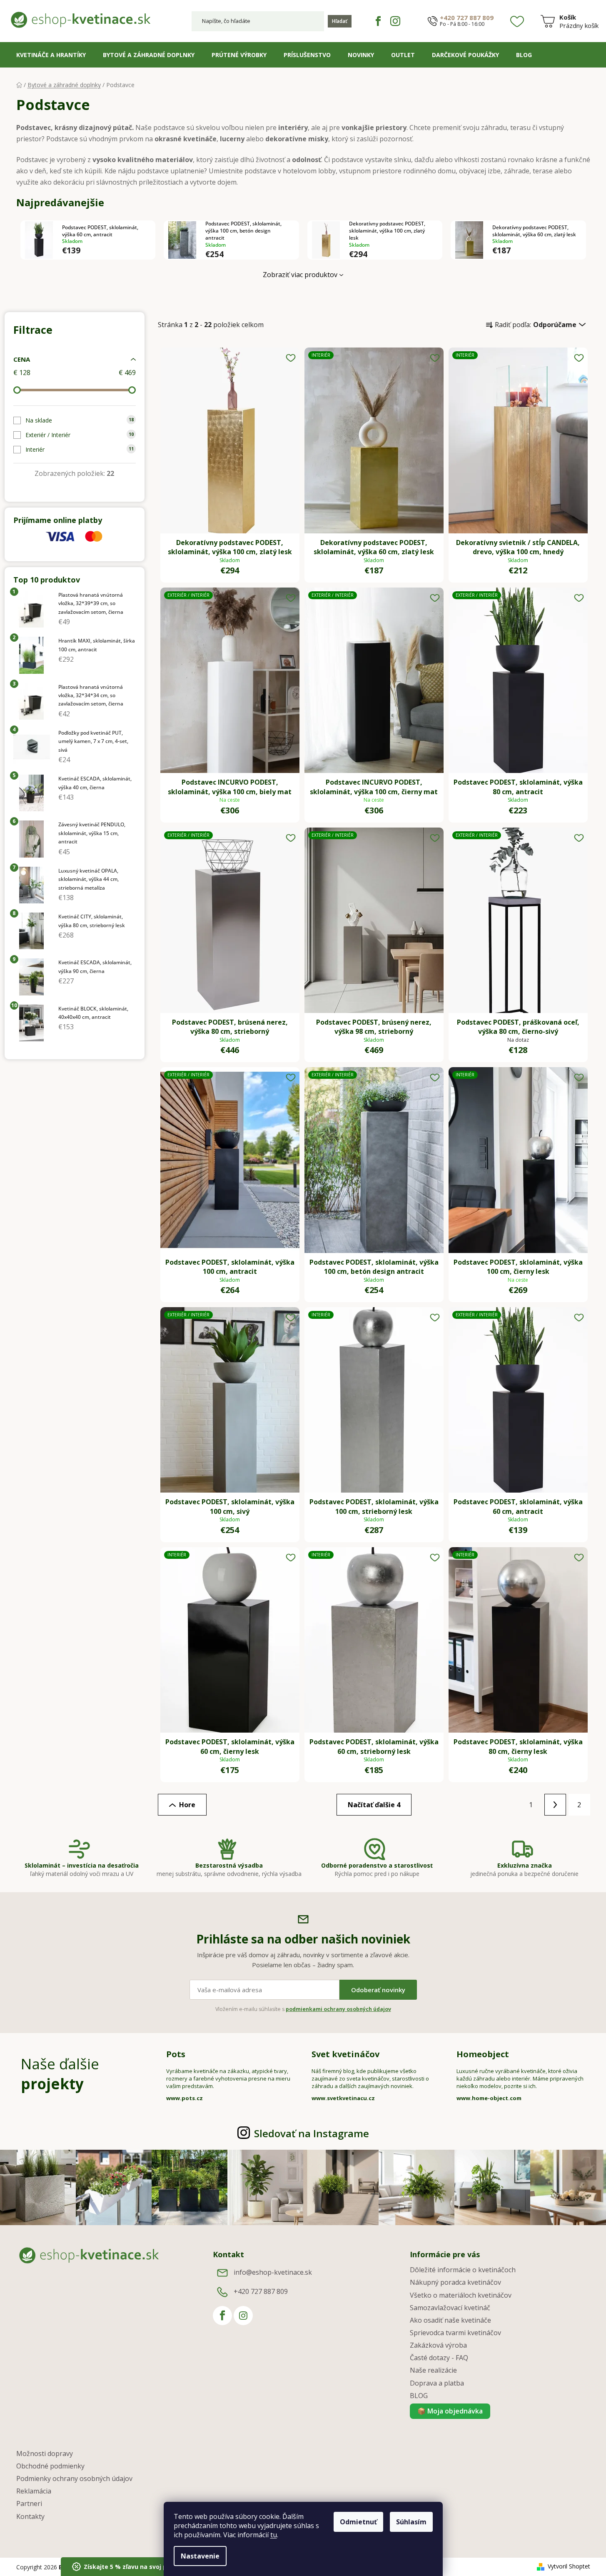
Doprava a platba (437, 2383)
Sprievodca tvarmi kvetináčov (455, 2333)
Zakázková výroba (438, 2345)
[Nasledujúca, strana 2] (555, 1805)
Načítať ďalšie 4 (374, 1805)
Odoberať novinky (378, 1990)
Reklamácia (34, 2491)
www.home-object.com (489, 2098)
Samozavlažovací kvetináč (450, 2308)
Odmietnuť (358, 2522)
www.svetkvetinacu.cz (343, 2098)
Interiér (80, 449)
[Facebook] (378, 21)
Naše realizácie (433, 2370)
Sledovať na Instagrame (312, 2133)
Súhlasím (411, 2522)
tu (274, 2535)
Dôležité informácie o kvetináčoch (463, 2270)
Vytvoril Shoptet (569, 2566)
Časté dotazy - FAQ (439, 2358)
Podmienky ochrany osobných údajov (74, 2478)
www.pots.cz (185, 2098)
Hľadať (340, 21)
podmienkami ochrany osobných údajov (338, 2009)
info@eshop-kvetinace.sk (273, 2273)
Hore (187, 1805)
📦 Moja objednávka (450, 2411)
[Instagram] (395, 21)
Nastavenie (200, 2556)
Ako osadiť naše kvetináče (450, 2320)
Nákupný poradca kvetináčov (455, 2282)
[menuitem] (51, 55)
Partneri (29, 2503)
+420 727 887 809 (467, 18)
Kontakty (30, 2516)
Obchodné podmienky (50, 2466)
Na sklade (80, 420)
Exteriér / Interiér (80, 435)
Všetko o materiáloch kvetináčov (461, 2295)
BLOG (419, 2396)
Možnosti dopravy (45, 2453)
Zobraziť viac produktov (300, 275)
